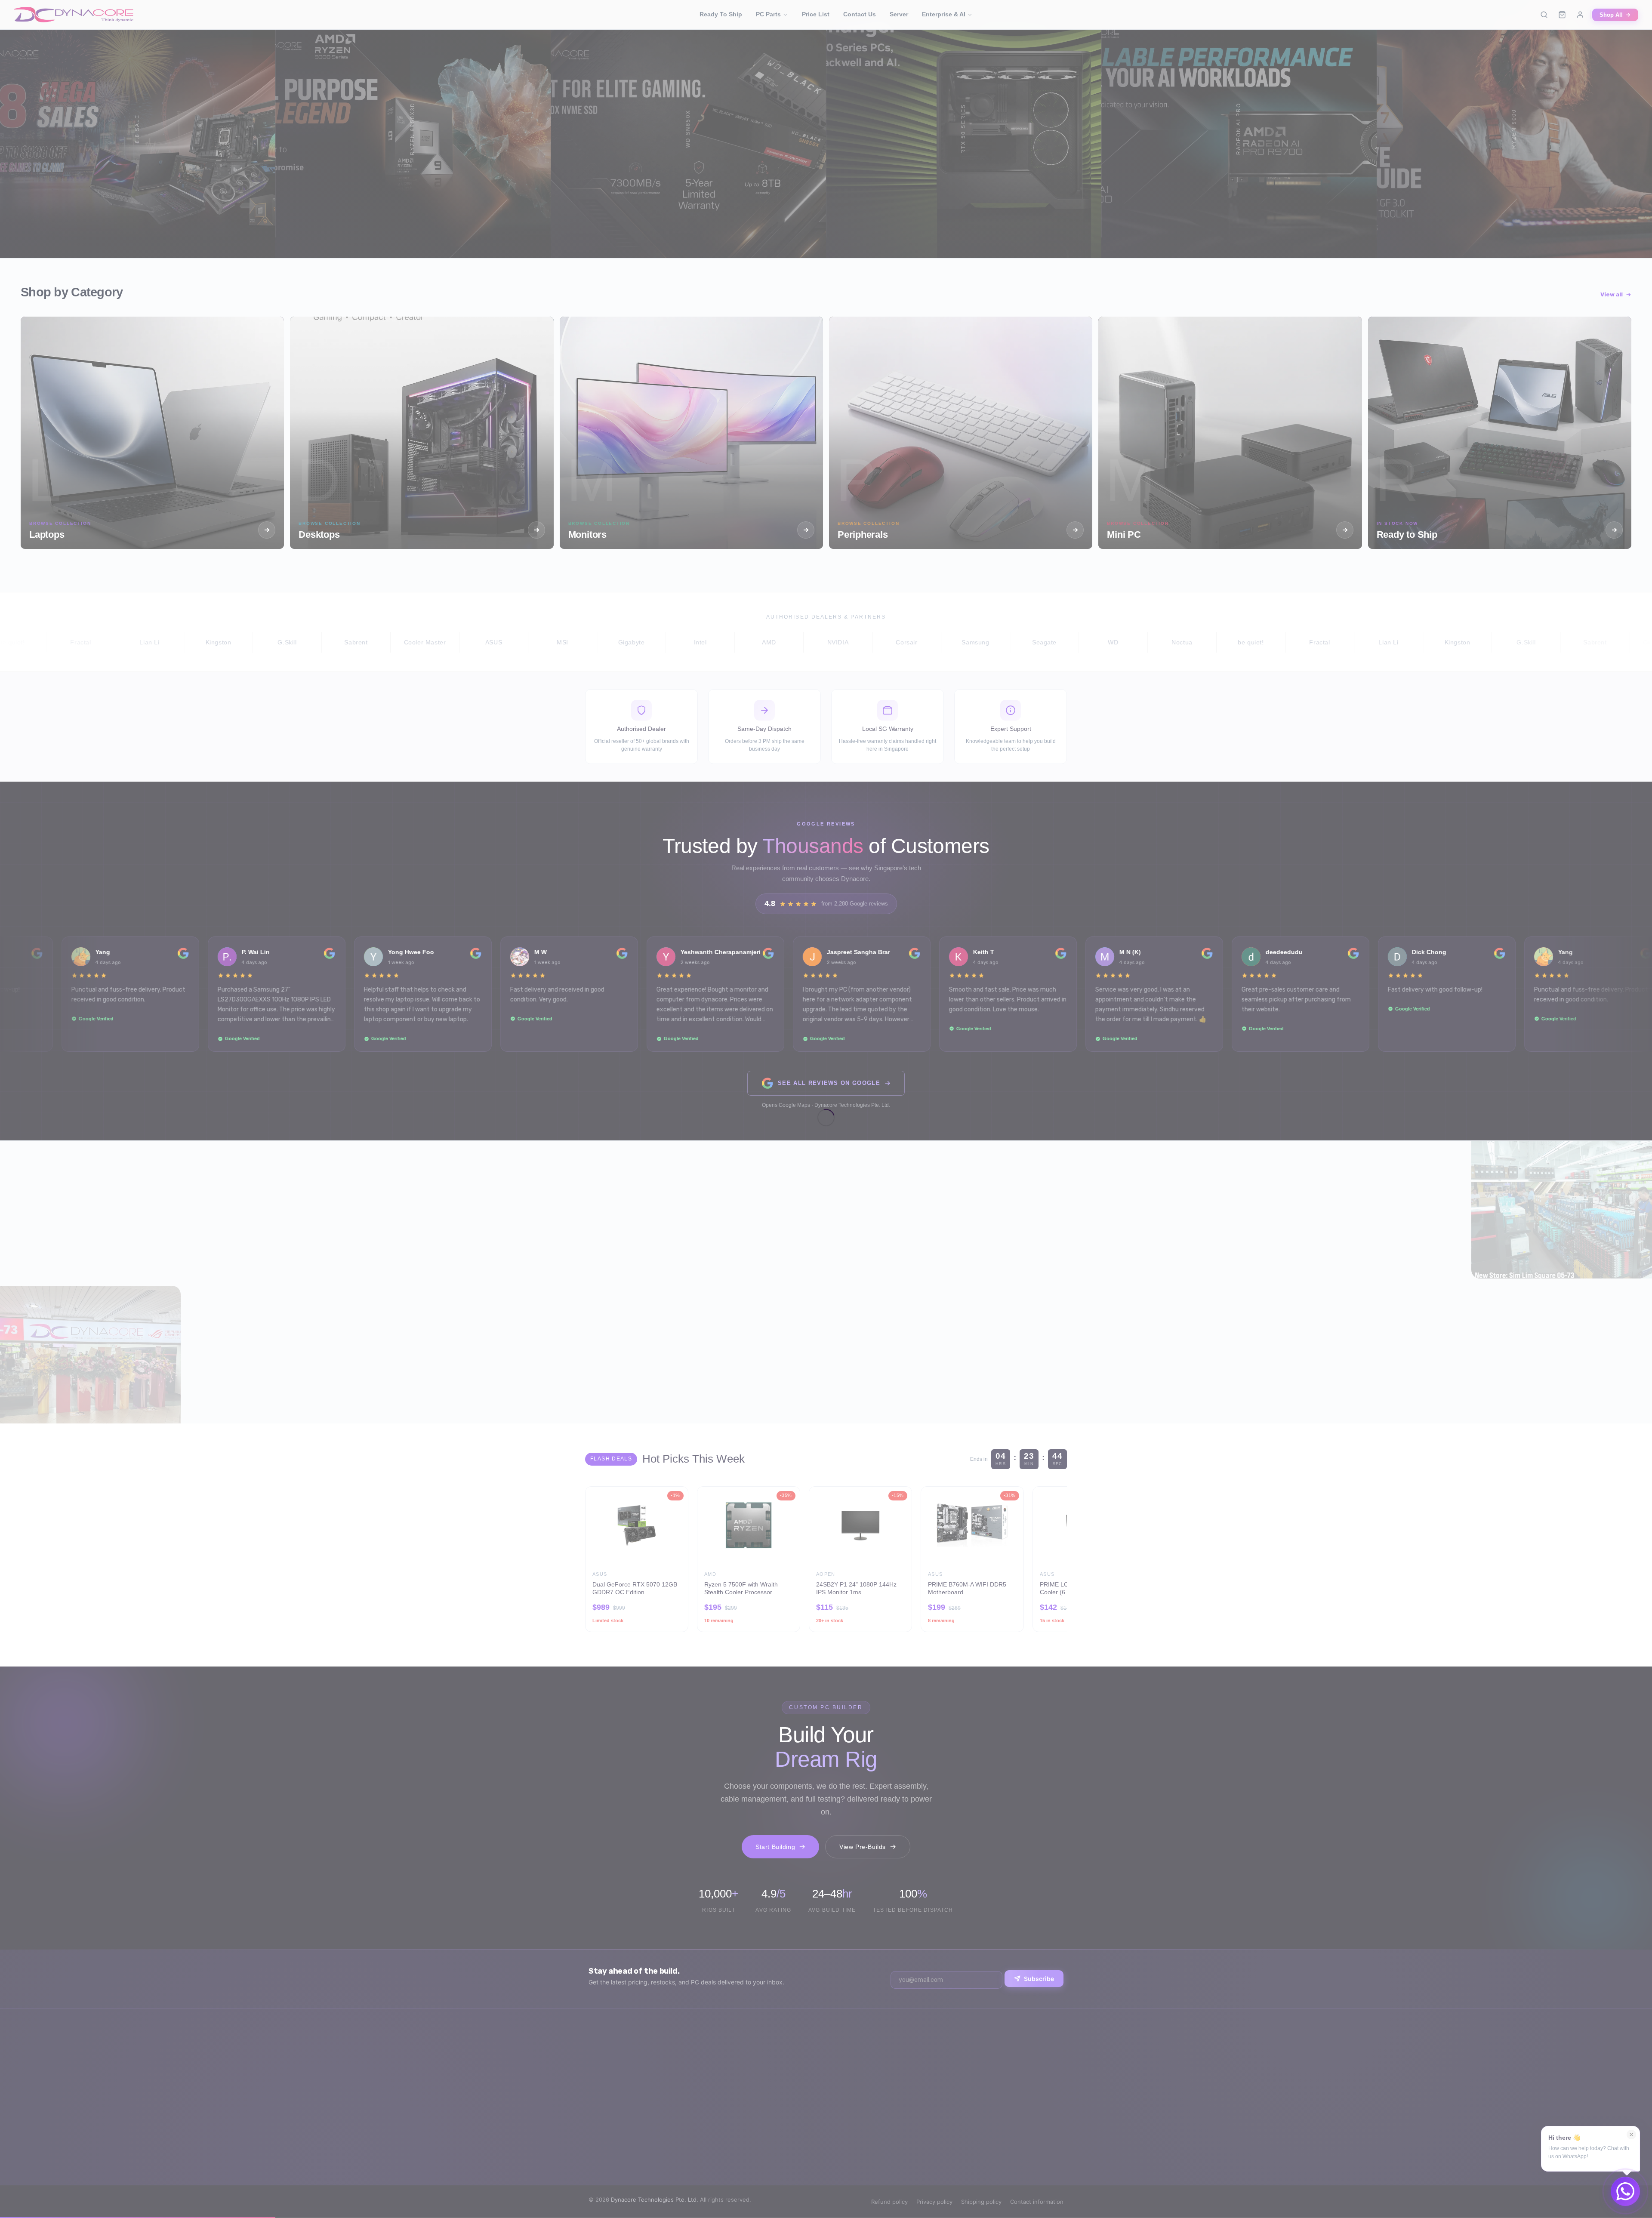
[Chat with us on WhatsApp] (1625, 2191)
